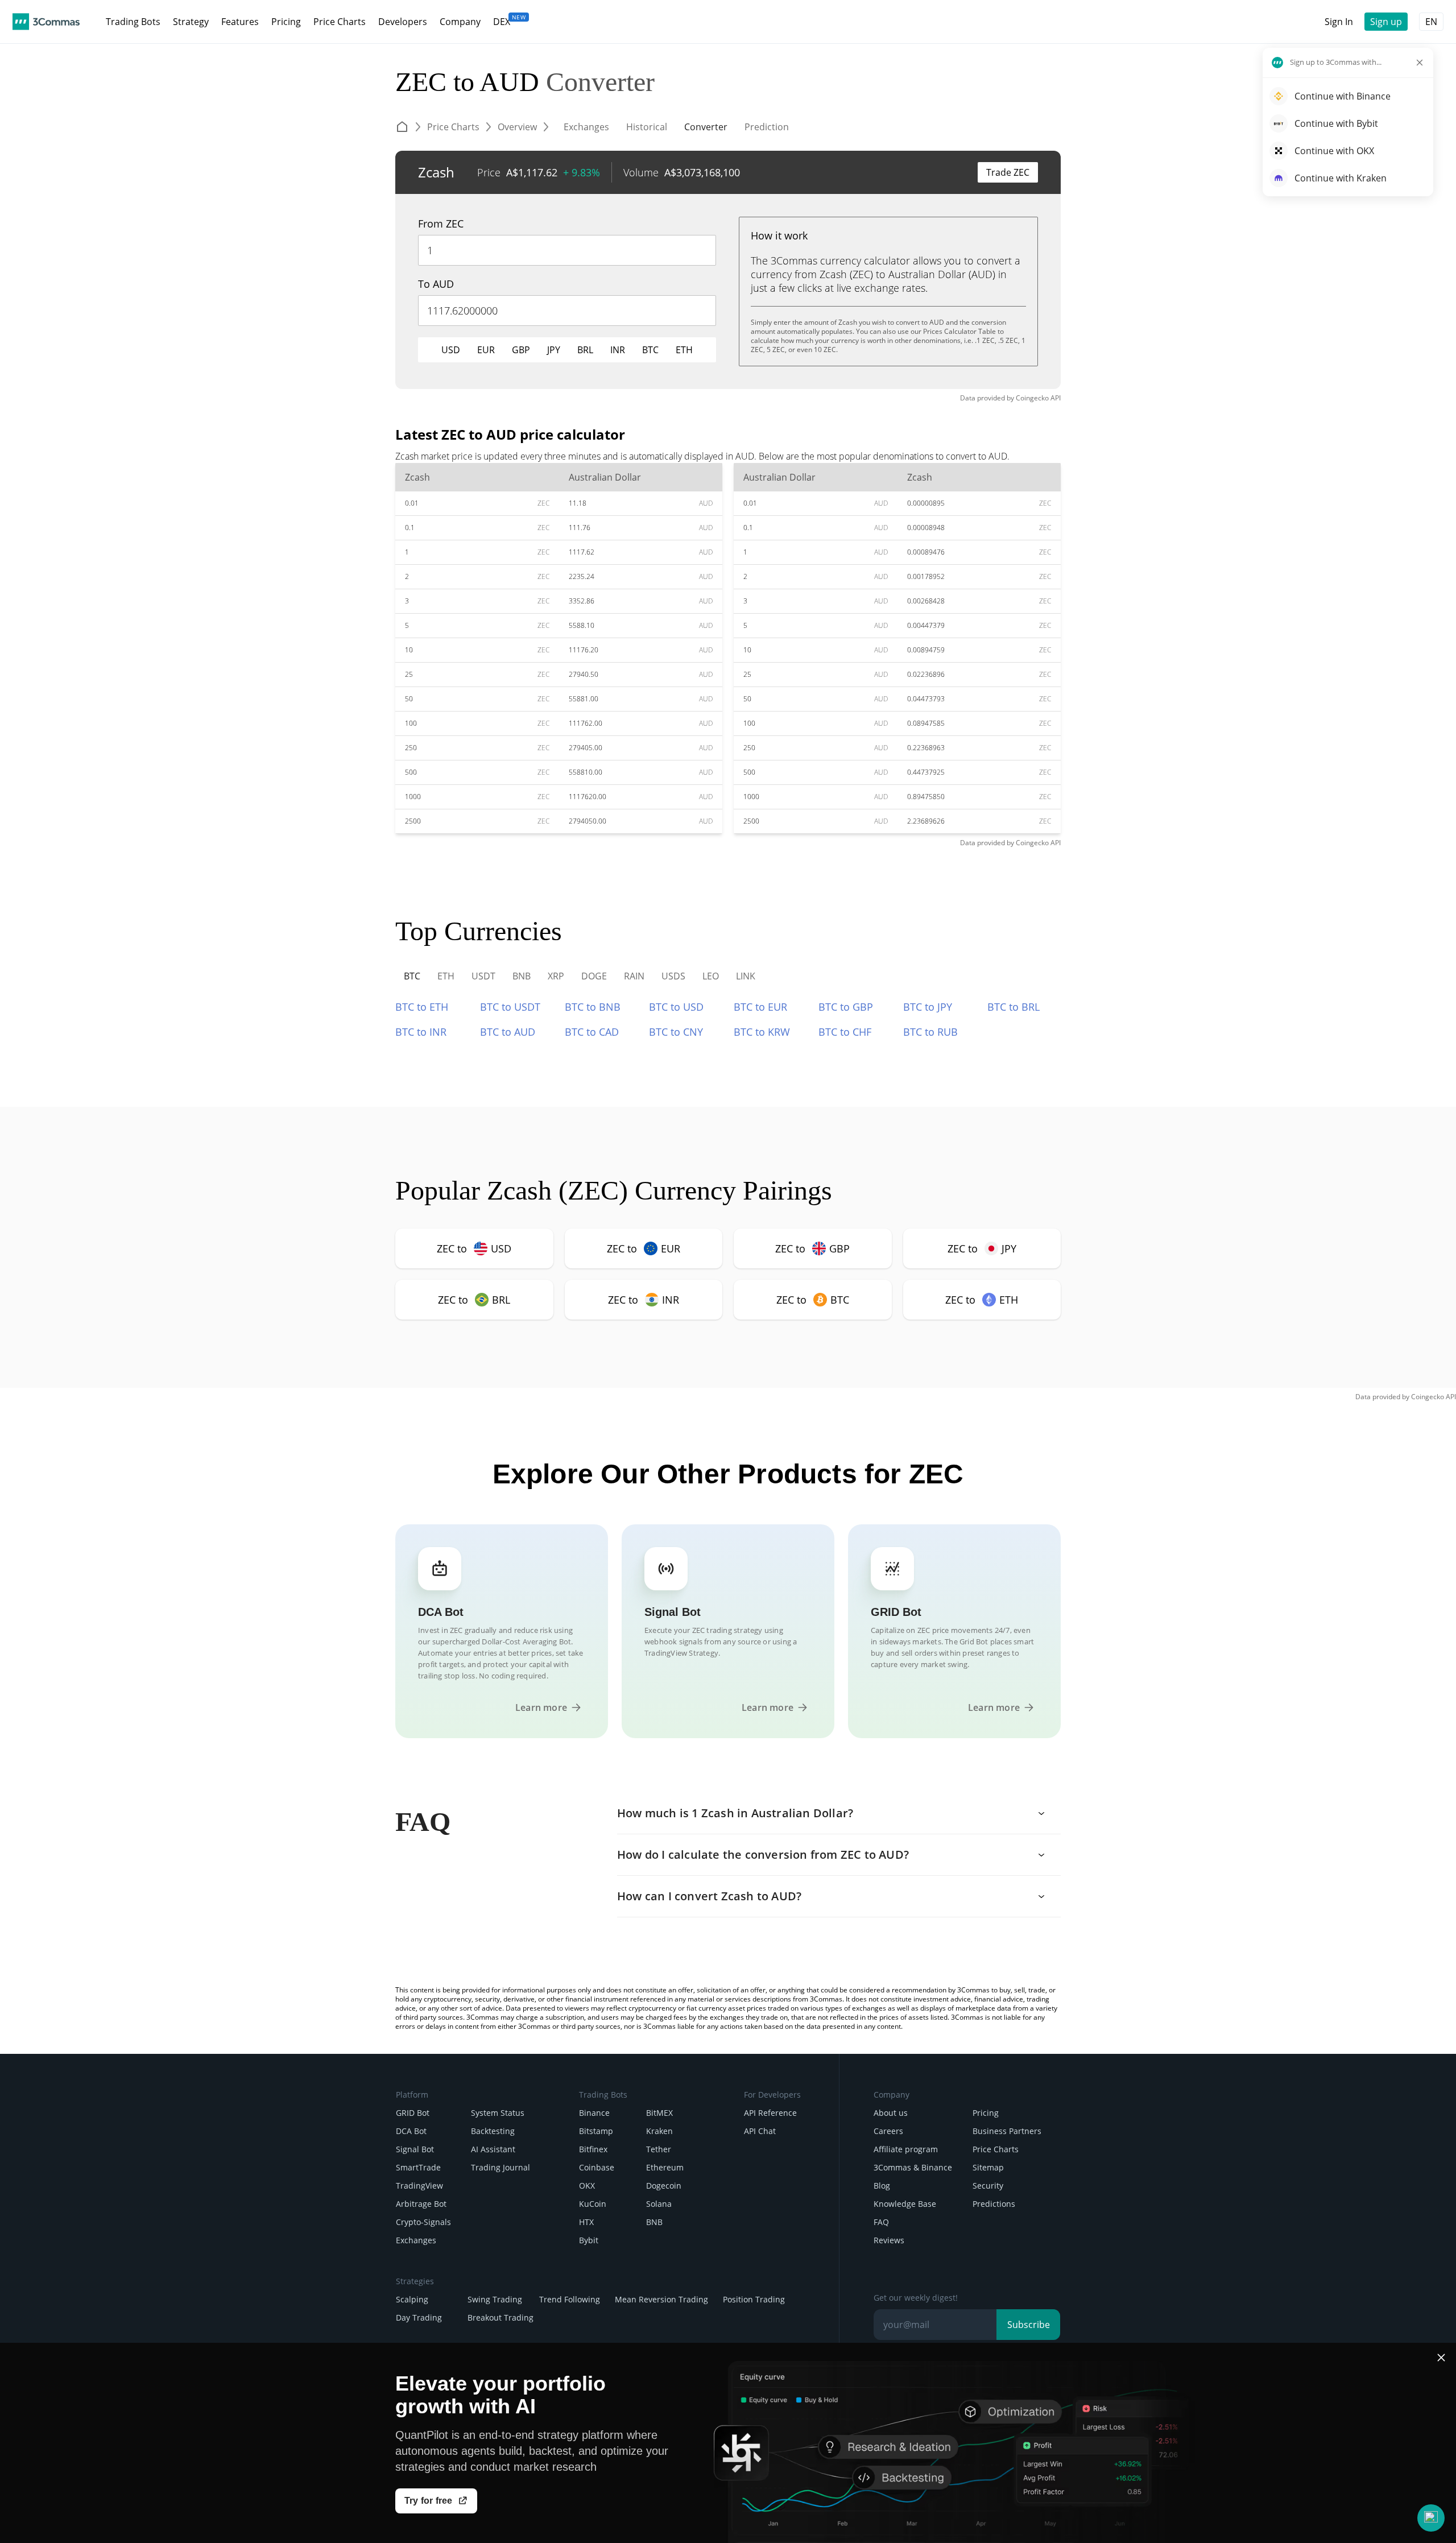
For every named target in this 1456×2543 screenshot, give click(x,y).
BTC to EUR (760, 1007)
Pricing (986, 2113)
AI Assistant (493, 2149)
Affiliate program (906, 2149)
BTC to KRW (762, 1032)
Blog (882, 2186)
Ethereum (665, 2167)
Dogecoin (664, 2186)
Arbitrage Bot (421, 2204)
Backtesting (493, 2131)
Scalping (412, 2299)
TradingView (419, 2186)
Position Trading (754, 2299)
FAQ (881, 2222)
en (1431, 22)
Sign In (1339, 22)
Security (988, 2186)
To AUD (436, 284)
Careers (888, 2131)
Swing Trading (495, 2299)
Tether (659, 2149)
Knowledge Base (905, 2204)
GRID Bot (413, 2113)
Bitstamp (596, 2131)
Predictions (994, 2204)
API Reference (770, 2113)
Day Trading (419, 2317)
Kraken (659, 2131)
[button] (1431, 2518)
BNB (654, 2222)
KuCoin (593, 2204)
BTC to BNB (593, 1007)
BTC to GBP (846, 1007)
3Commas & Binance (913, 2167)
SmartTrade (418, 2167)
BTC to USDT (510, 1007)
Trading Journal (500, 2167)
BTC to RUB (930, 1032)
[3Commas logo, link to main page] (46, 22)
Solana (659, 2204)
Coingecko (1032, 398)
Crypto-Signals (423, 2222)
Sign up (1386, 22)
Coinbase (597, 2167)
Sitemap (988, 2167)
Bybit (589, 2240)
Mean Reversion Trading (661, 2299)
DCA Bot (411, 2131)
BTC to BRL (1014, 1007)
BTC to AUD (508, 1032)
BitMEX (659, 2113)
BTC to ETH (422, 1007)
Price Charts (996, 2149)
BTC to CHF (845, 1032)
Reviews (889, 2240)
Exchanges (416, 2240)
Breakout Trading (500, 2317)
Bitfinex (593, 2149)
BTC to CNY (676, 1032)
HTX (586, 2222)
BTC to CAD (592, 1032)
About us (891, 2113)
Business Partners (1007, 2131)
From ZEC (441, 224)
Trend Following (570, 2299)
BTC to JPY (928, 1007)
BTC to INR (421, 1032)
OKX (587, 2186)
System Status (498, 2113)
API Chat (760, 2131)
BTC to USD (676, 1007)
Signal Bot (415, 2149)
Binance (594, 2113)
